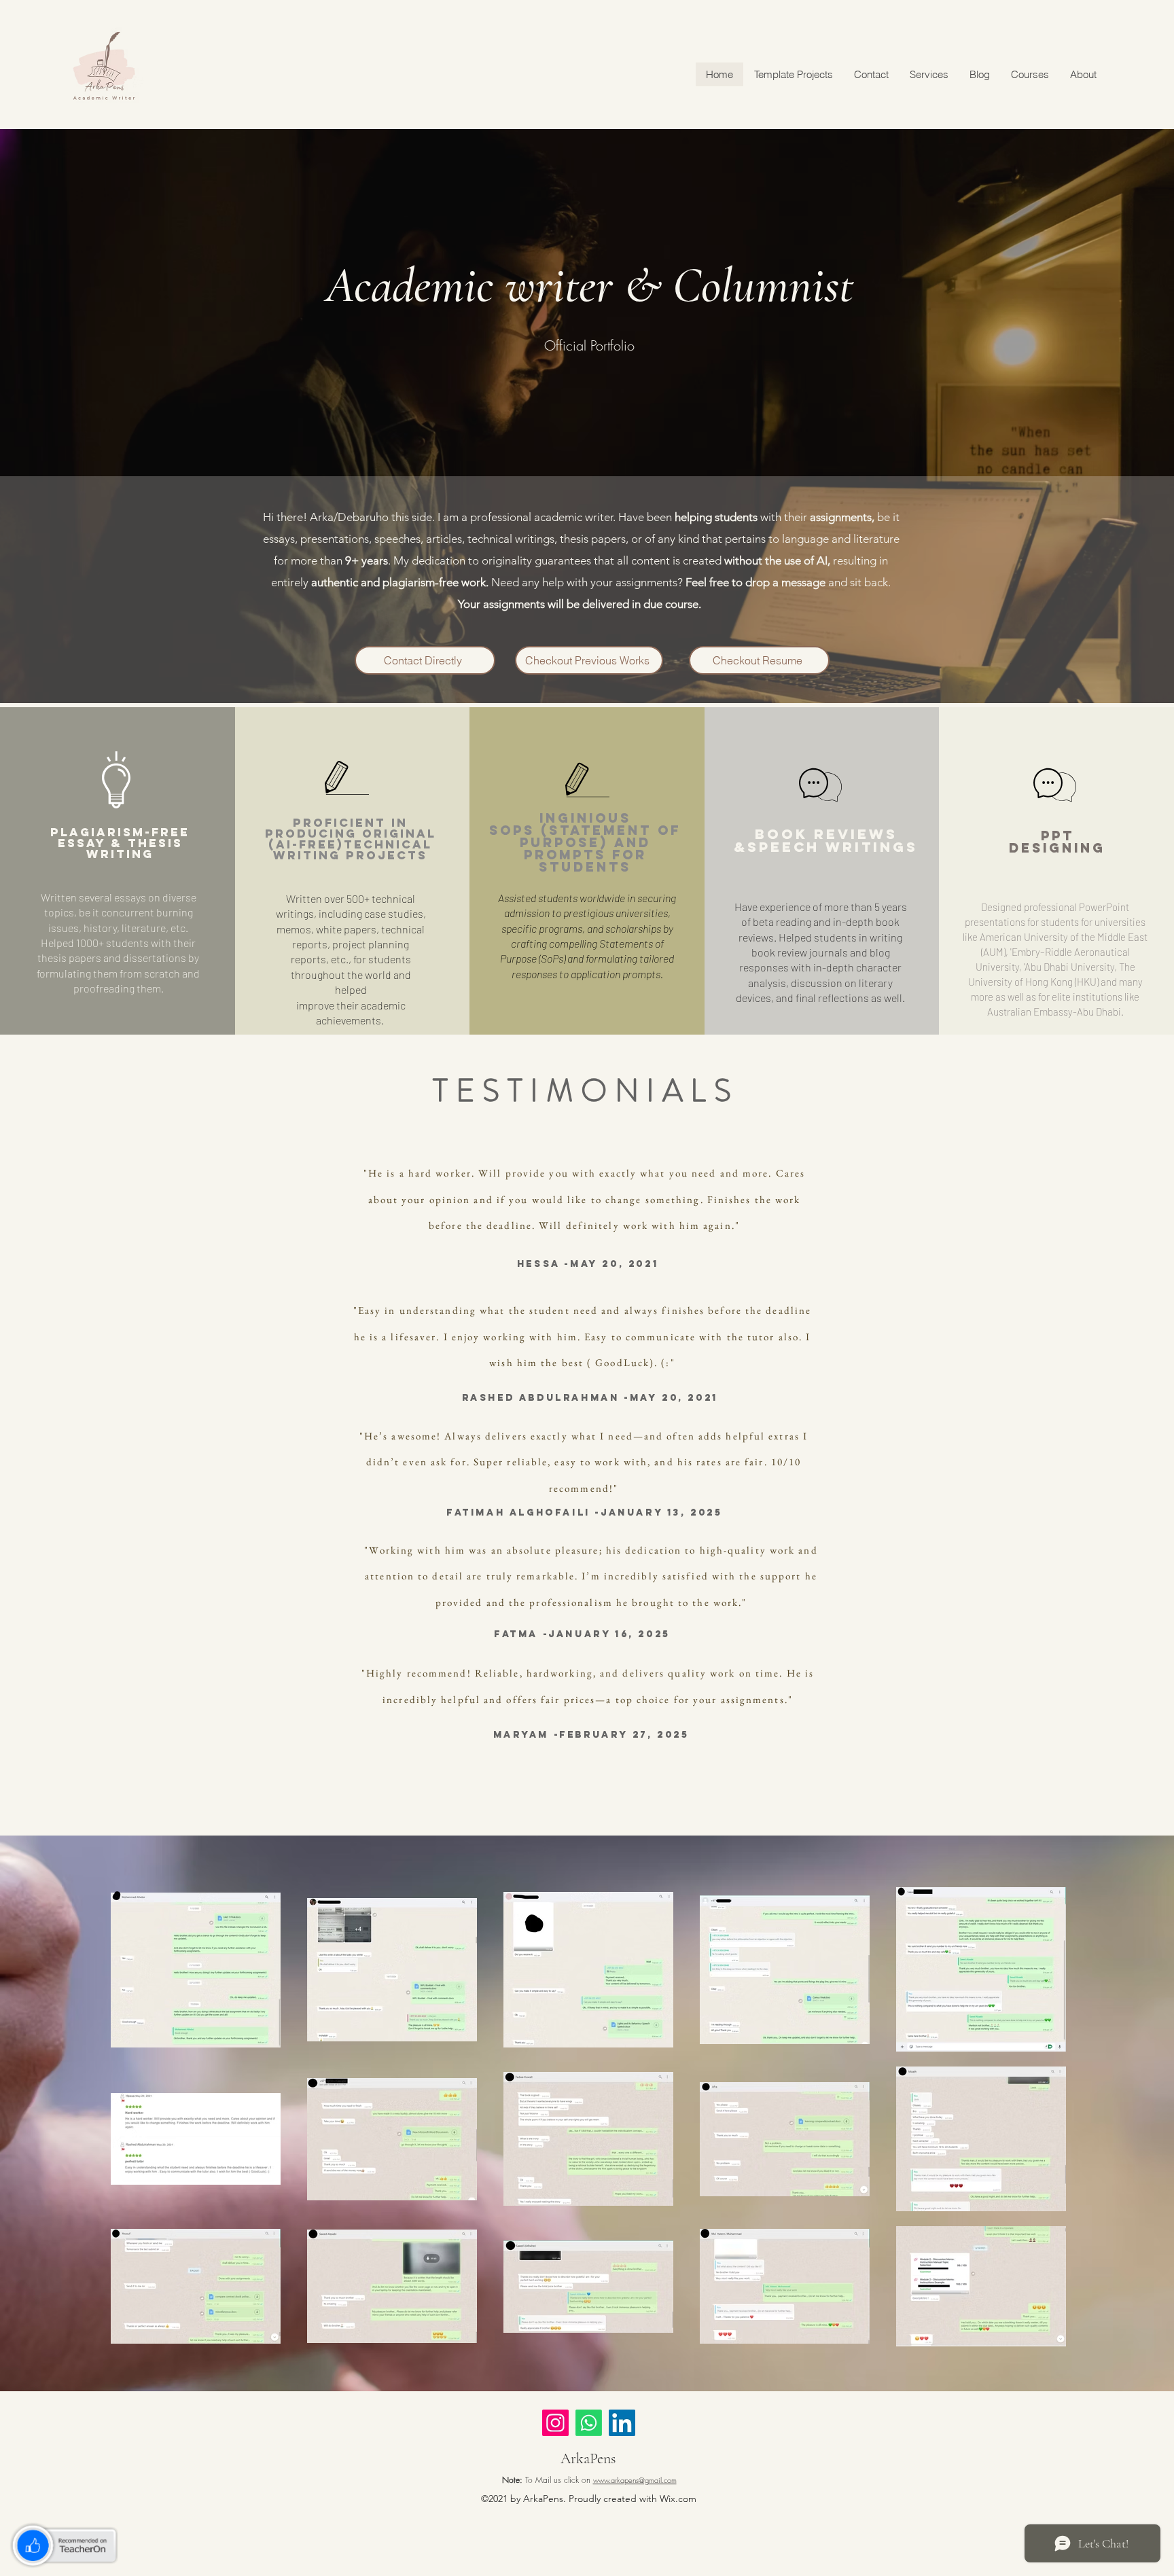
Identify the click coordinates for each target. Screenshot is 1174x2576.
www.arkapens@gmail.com (635, 2480)
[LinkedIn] (622, 2423)
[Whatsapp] (589, 2423)
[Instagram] (555, 2423)
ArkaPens (588, 2458)
